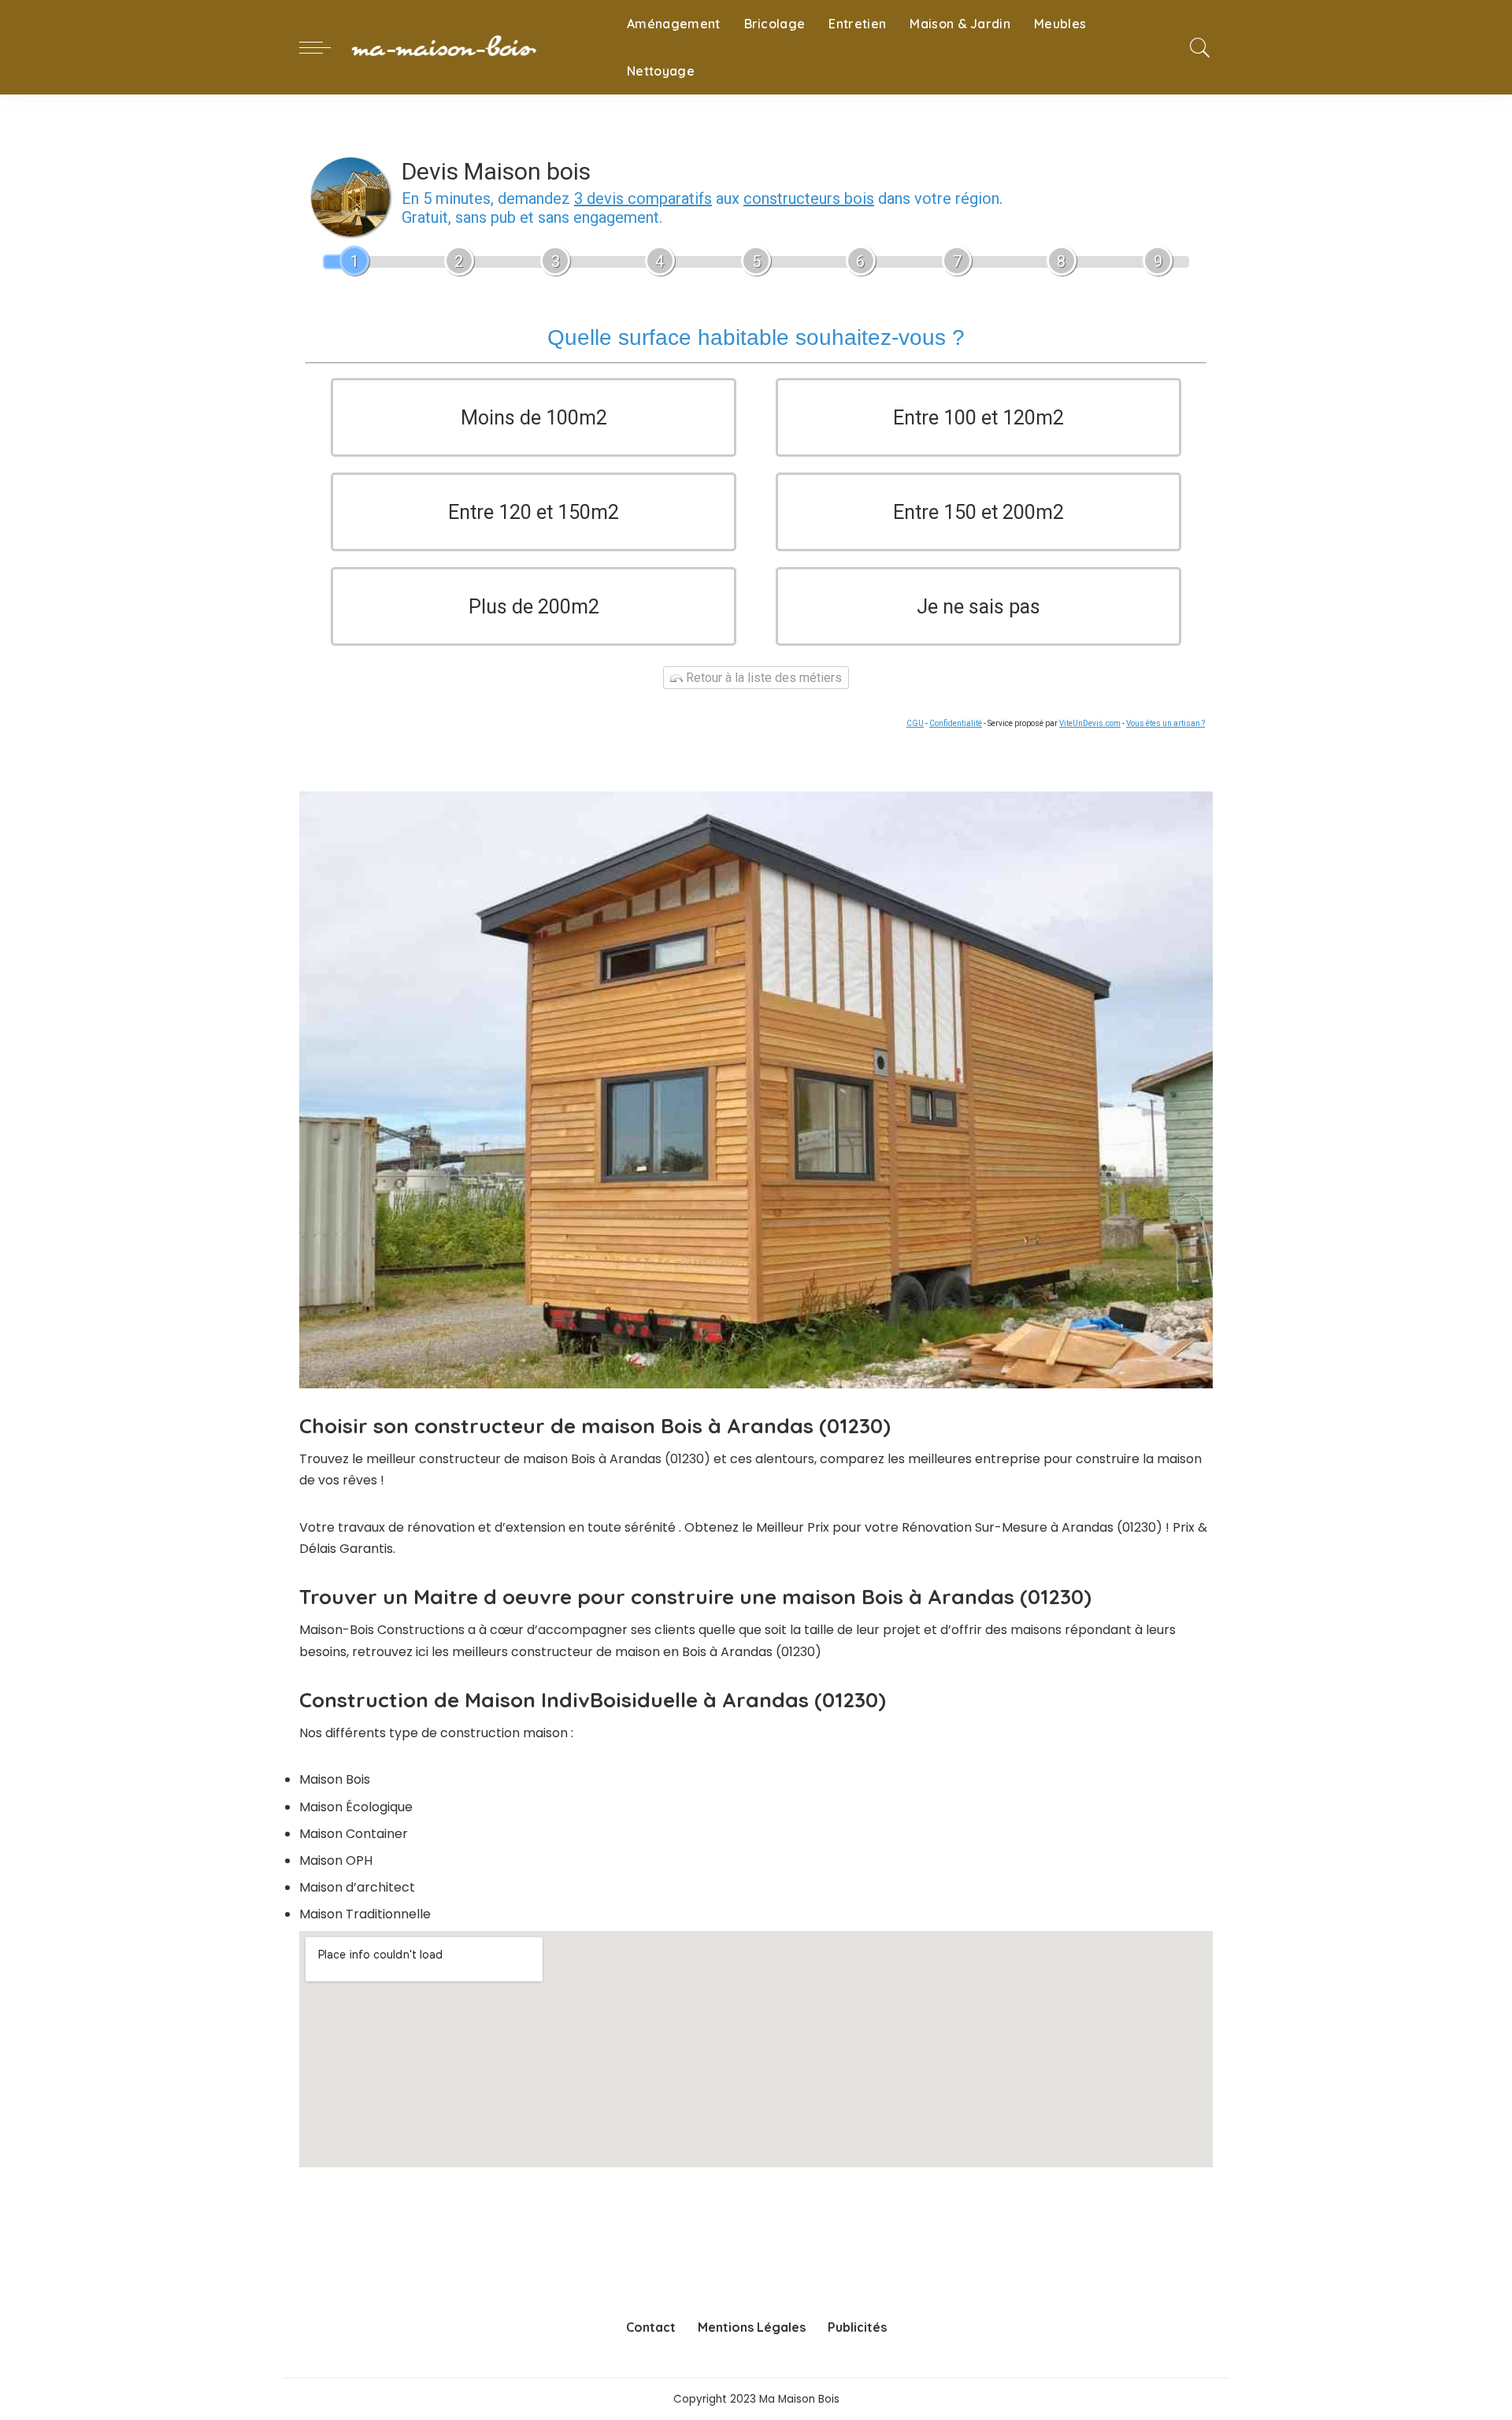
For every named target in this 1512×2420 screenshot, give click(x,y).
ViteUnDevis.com (1090, 723)
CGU (915, 723)
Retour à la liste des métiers (762, 678)
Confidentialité (956, 723)
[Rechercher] (1200, 47)
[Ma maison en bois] (475, 47)
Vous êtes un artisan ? (1165, 723)
